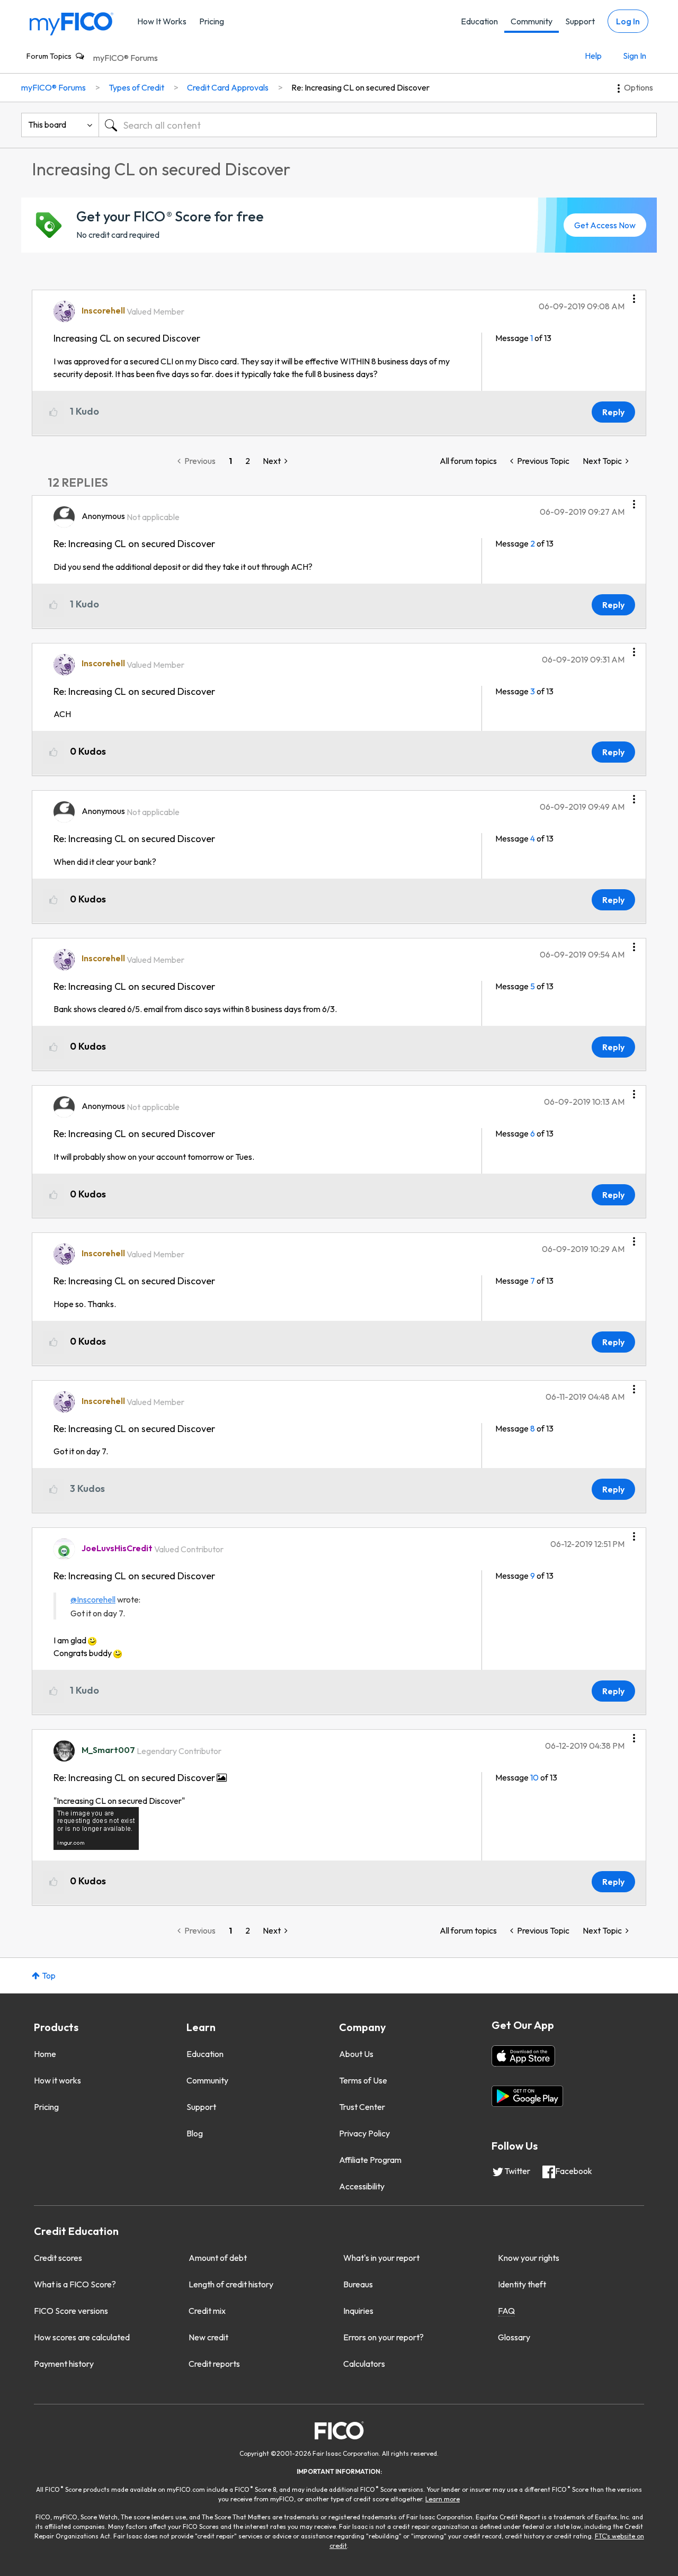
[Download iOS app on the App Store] (523, 2056)
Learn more (443, 2499)
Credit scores (58, 2258)
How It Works (162, 21)
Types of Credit (136, 87)
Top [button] (49, 1975)
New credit (208, 2337)
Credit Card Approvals (228, 87)
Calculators (364, 2364)
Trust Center (362, 2107)
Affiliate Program (370, 2160)
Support (580, 21)
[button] (634, 295)
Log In (628, 21)
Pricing (212, 21)
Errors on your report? (383, 2337)
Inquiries (358, 2311)
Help (593, 56)
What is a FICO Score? (75, 2284)
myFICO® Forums (126, 58)
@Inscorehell (93, 1599)
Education (479, 21)
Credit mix (207, 2311)
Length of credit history (231, 2284)
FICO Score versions (71, 2311)
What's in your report (381, 2258)
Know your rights (529, 2258)
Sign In (635, 56)
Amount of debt (218, 2258)
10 (534, 1777)
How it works (57, 2080)
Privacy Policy (364, 2133)
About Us (356, 2054)
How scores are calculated (82, 2337)
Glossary (514, 2337)
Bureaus (358, 2284)
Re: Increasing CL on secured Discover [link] (360, 87)
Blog (195, 2133)
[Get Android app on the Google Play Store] (527, 2096)
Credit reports (214, 2364)
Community (532, 21)
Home (45, 2054)
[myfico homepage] (72, 23)
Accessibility (362, 2186)
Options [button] (639, 87)
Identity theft (522, 2284)
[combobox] (378, 125)
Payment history (64, 2364)
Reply (613, 412)
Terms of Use (363, 2080)
